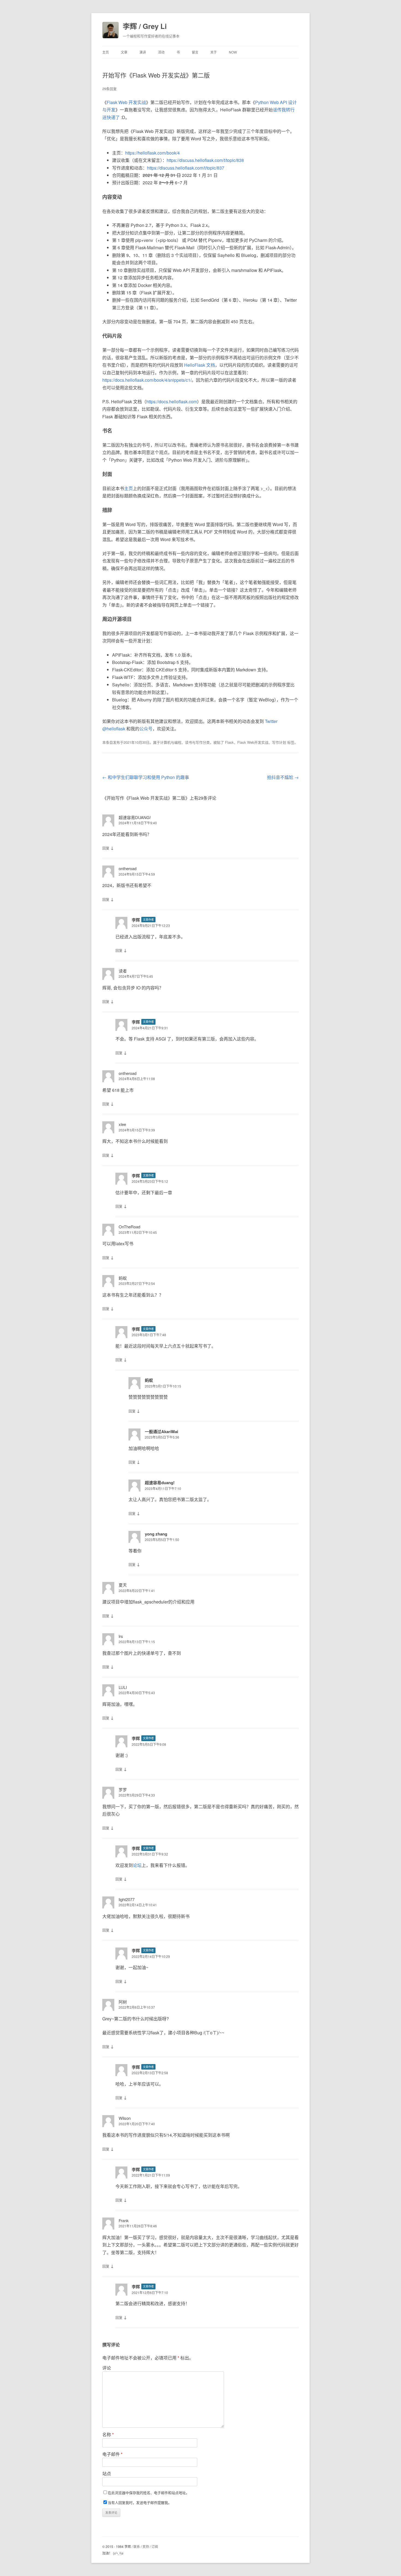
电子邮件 (112, 2454)
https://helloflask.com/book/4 (152, 153)
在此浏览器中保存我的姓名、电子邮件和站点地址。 (149, 2493)
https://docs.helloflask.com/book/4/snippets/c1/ (147, 380)
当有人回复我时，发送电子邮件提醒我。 (140, 2502)
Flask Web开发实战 (253, 742)
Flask (229, 742)
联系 (137, 2546)
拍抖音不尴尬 (283, 777)
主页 (106, 52)
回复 (106, 848)
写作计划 (279, 742)
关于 (214, 52)
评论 (107, 2368)
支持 (146, 2546)
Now (233, 52)
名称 (108, 2434)
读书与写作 (194, 742)
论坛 (137, 1865)
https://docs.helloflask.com (172, 401)
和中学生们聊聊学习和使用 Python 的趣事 (146, 777)
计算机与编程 (171, 742)
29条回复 (110, 89)
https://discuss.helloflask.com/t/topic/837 (186, 168)
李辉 (136, 920)
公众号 (146, 729)
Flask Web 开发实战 (126, 102)
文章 (124, 52)
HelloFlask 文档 (200, 365)
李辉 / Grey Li (145, 26)
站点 (107, 2473)
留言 (195, 52)
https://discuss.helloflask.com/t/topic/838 (205, 160)
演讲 (143, 52)
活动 (161, 52)
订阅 (155, 2546)
